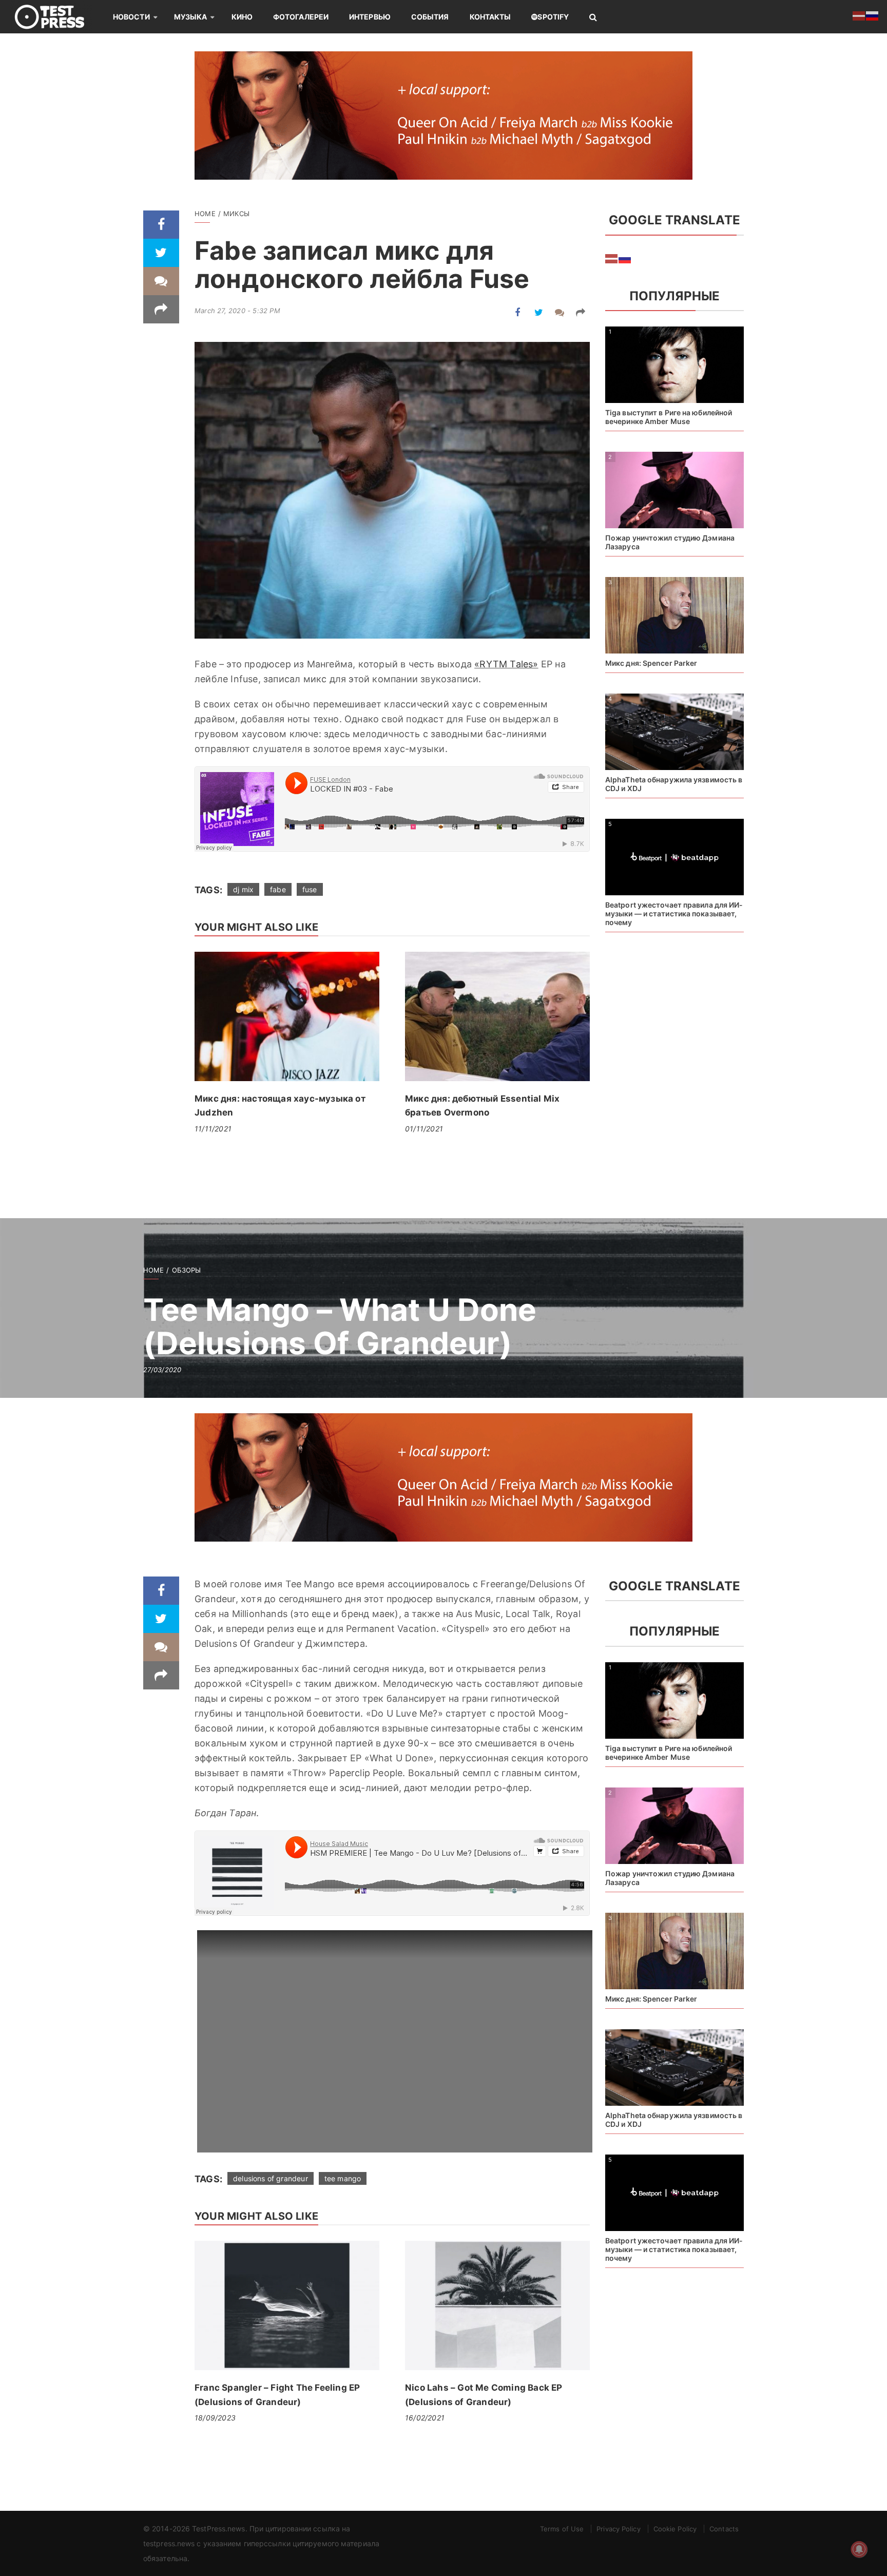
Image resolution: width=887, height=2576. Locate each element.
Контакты (490, 17)
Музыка (191, 17)
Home (205, 214)
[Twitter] (161, 253)
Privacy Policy (618, 2529)
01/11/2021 (424, 1129)
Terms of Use (562, 2529)
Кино (242, 17)
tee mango (343, 2178)
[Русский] (625, 258)
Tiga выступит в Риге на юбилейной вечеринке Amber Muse (669, 417)
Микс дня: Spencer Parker (651, 663)
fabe (278, 889)
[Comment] (161, 281)
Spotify (553, 17)
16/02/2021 (425, 2418)
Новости (131, 17)
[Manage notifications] (859, 2549)
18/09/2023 (215, 2418)
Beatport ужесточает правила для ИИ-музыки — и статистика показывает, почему (674, 914)
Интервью (370, 17)
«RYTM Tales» (506, 664)
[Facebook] (161, 225)
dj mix (243, 889)
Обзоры (187, 1270)
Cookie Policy (675, 2529)
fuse (310, 889)
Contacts (724, 2529)
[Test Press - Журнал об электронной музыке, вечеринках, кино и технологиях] (56, 17)
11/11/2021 (213, 1129)
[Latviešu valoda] (612, 258)
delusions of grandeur (271, 2178)
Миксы (236, 214)
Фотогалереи (301, 17)
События (430, 17)
